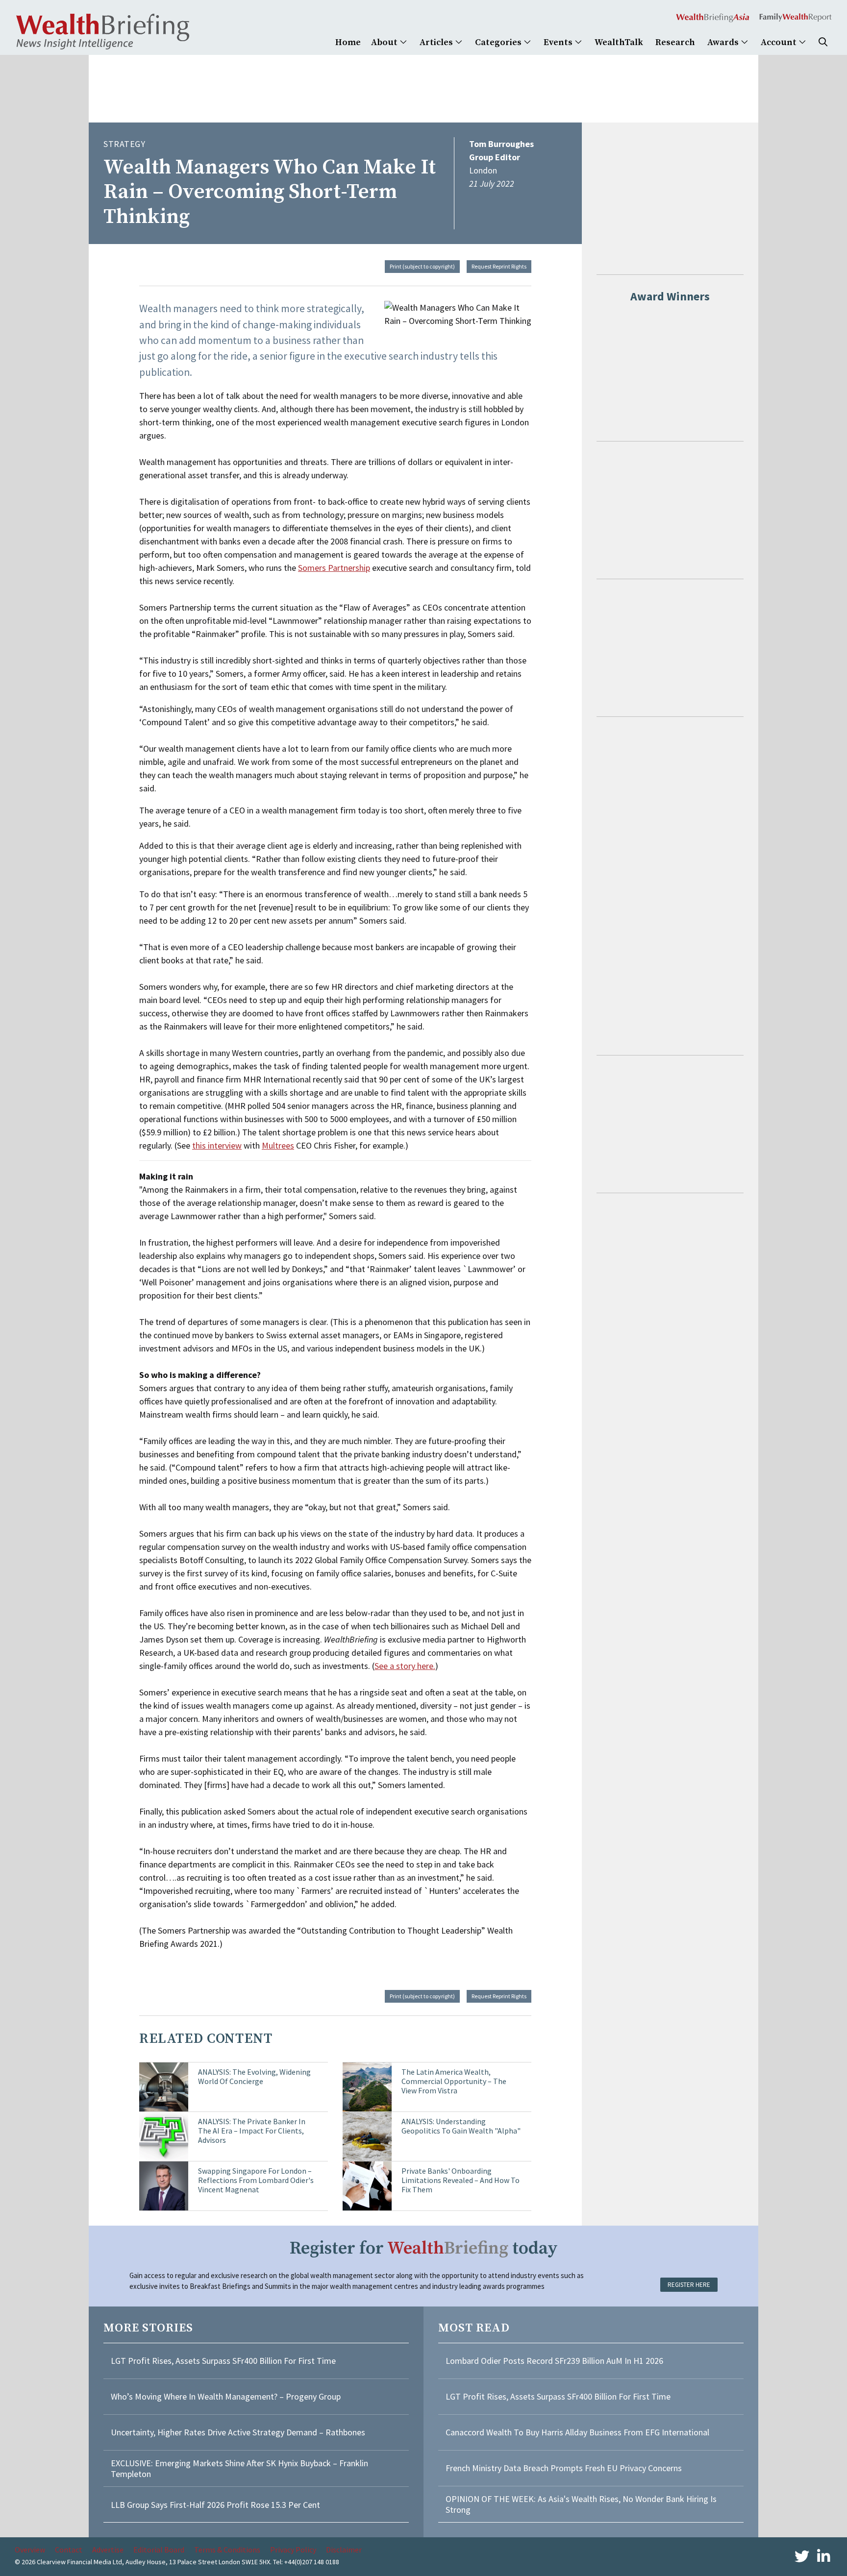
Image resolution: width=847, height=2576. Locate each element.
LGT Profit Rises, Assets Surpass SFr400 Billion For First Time (224, 2361)
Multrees (278, 1145)
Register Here (689, 2285)
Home (348, 42)
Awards (724, 42)
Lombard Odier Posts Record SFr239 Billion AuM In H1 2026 (554, 2361)
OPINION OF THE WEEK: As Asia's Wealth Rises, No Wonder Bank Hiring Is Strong (581, 2504)
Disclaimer (344, 2550)
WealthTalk (619, 42)
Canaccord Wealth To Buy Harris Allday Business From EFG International (577, 2432)
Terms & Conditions (227, 2550)
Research (675, 42)
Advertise (108, 2550)
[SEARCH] (823, 42)
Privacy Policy (293, 2550)
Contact (69, 2550)
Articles (437, 42)
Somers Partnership (334, 568)
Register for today (424, 2248)
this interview (217, 1145)
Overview (30, 2550)
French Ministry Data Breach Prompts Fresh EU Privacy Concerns (564, 2468)
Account (780, 42)
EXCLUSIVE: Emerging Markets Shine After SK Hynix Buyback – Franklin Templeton (239, 2468)
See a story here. (405, 1666)
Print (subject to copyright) (422, 266)
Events (559, 42)
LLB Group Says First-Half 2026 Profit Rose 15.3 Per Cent (215, 2505)
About (385, 42)
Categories (499, 42)
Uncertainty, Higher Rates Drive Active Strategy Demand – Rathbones (238, 2432)
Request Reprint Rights (499, 266)
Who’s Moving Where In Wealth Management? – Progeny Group (226, 2396)
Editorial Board (159, 2550)
